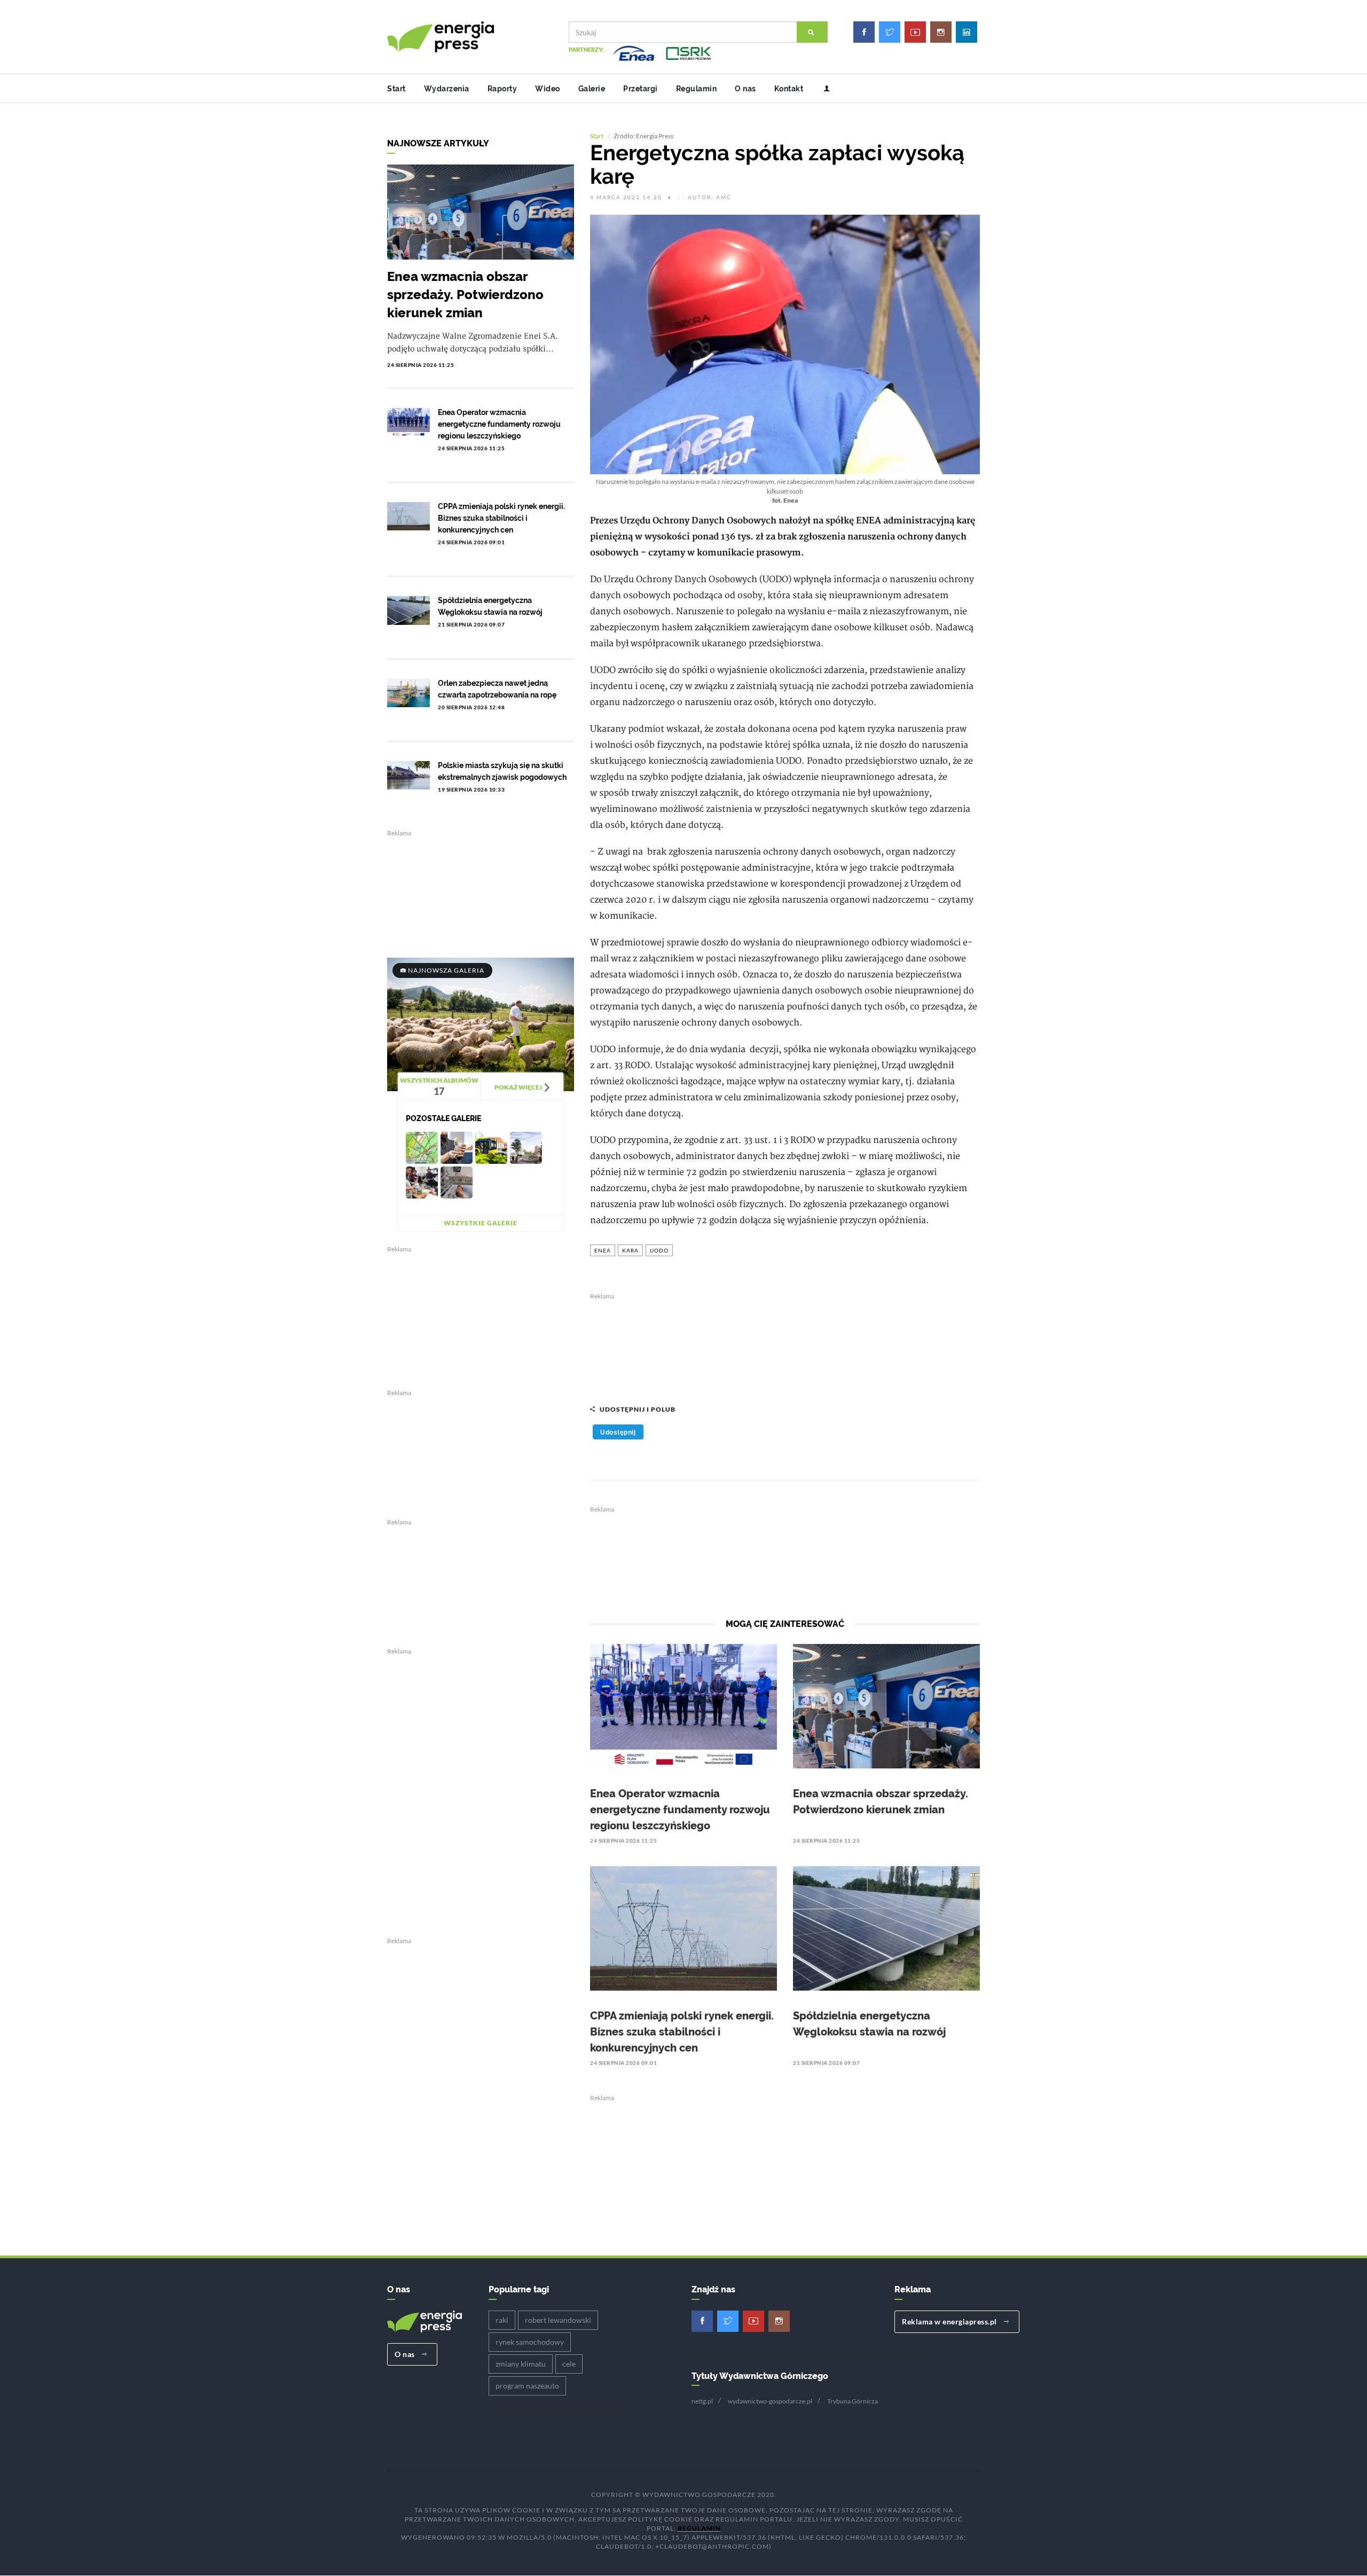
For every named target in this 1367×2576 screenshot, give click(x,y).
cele (569, 2364)
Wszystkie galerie (481, 1223)
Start (396, 89)
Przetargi (641, 89)
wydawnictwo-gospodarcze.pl (770, 2401)
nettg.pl (702, 2401)
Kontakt (789, 89)
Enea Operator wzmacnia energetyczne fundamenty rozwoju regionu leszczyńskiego (680, 1810)
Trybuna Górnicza (853, 2401)
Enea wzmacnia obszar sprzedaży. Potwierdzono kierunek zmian (465, 295)
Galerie (592, 89)
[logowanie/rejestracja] (823, 89)
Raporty (502, 89)
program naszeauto (527, 2386)
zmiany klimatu (521, 2364)
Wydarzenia (447, 89)
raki (502, 2320)
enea (603, 1250)
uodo (659, 1250)
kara (630, 1250)
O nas (745, 89)
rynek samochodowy (530, 2342)
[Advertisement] (785, 1343)
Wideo (548, 89)
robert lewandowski (558, 2320)
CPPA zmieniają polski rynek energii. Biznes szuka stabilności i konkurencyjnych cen (682, 2032)
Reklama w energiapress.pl (950, 2321)
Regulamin (697, 89)
